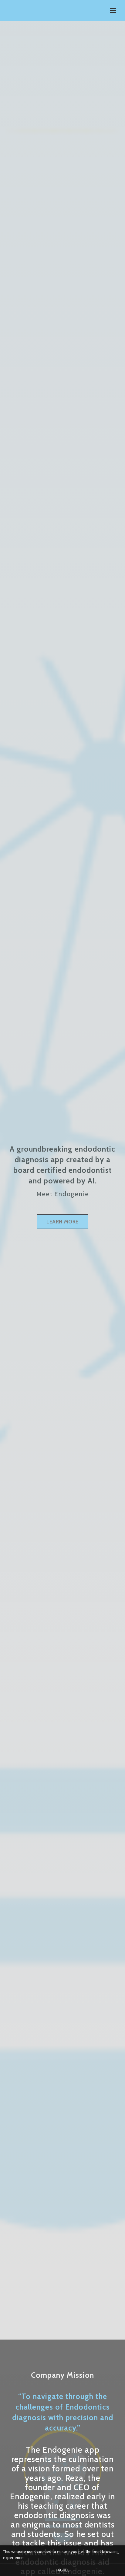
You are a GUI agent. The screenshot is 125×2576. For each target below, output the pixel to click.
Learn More (62, 1222)
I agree (63, 2570)
